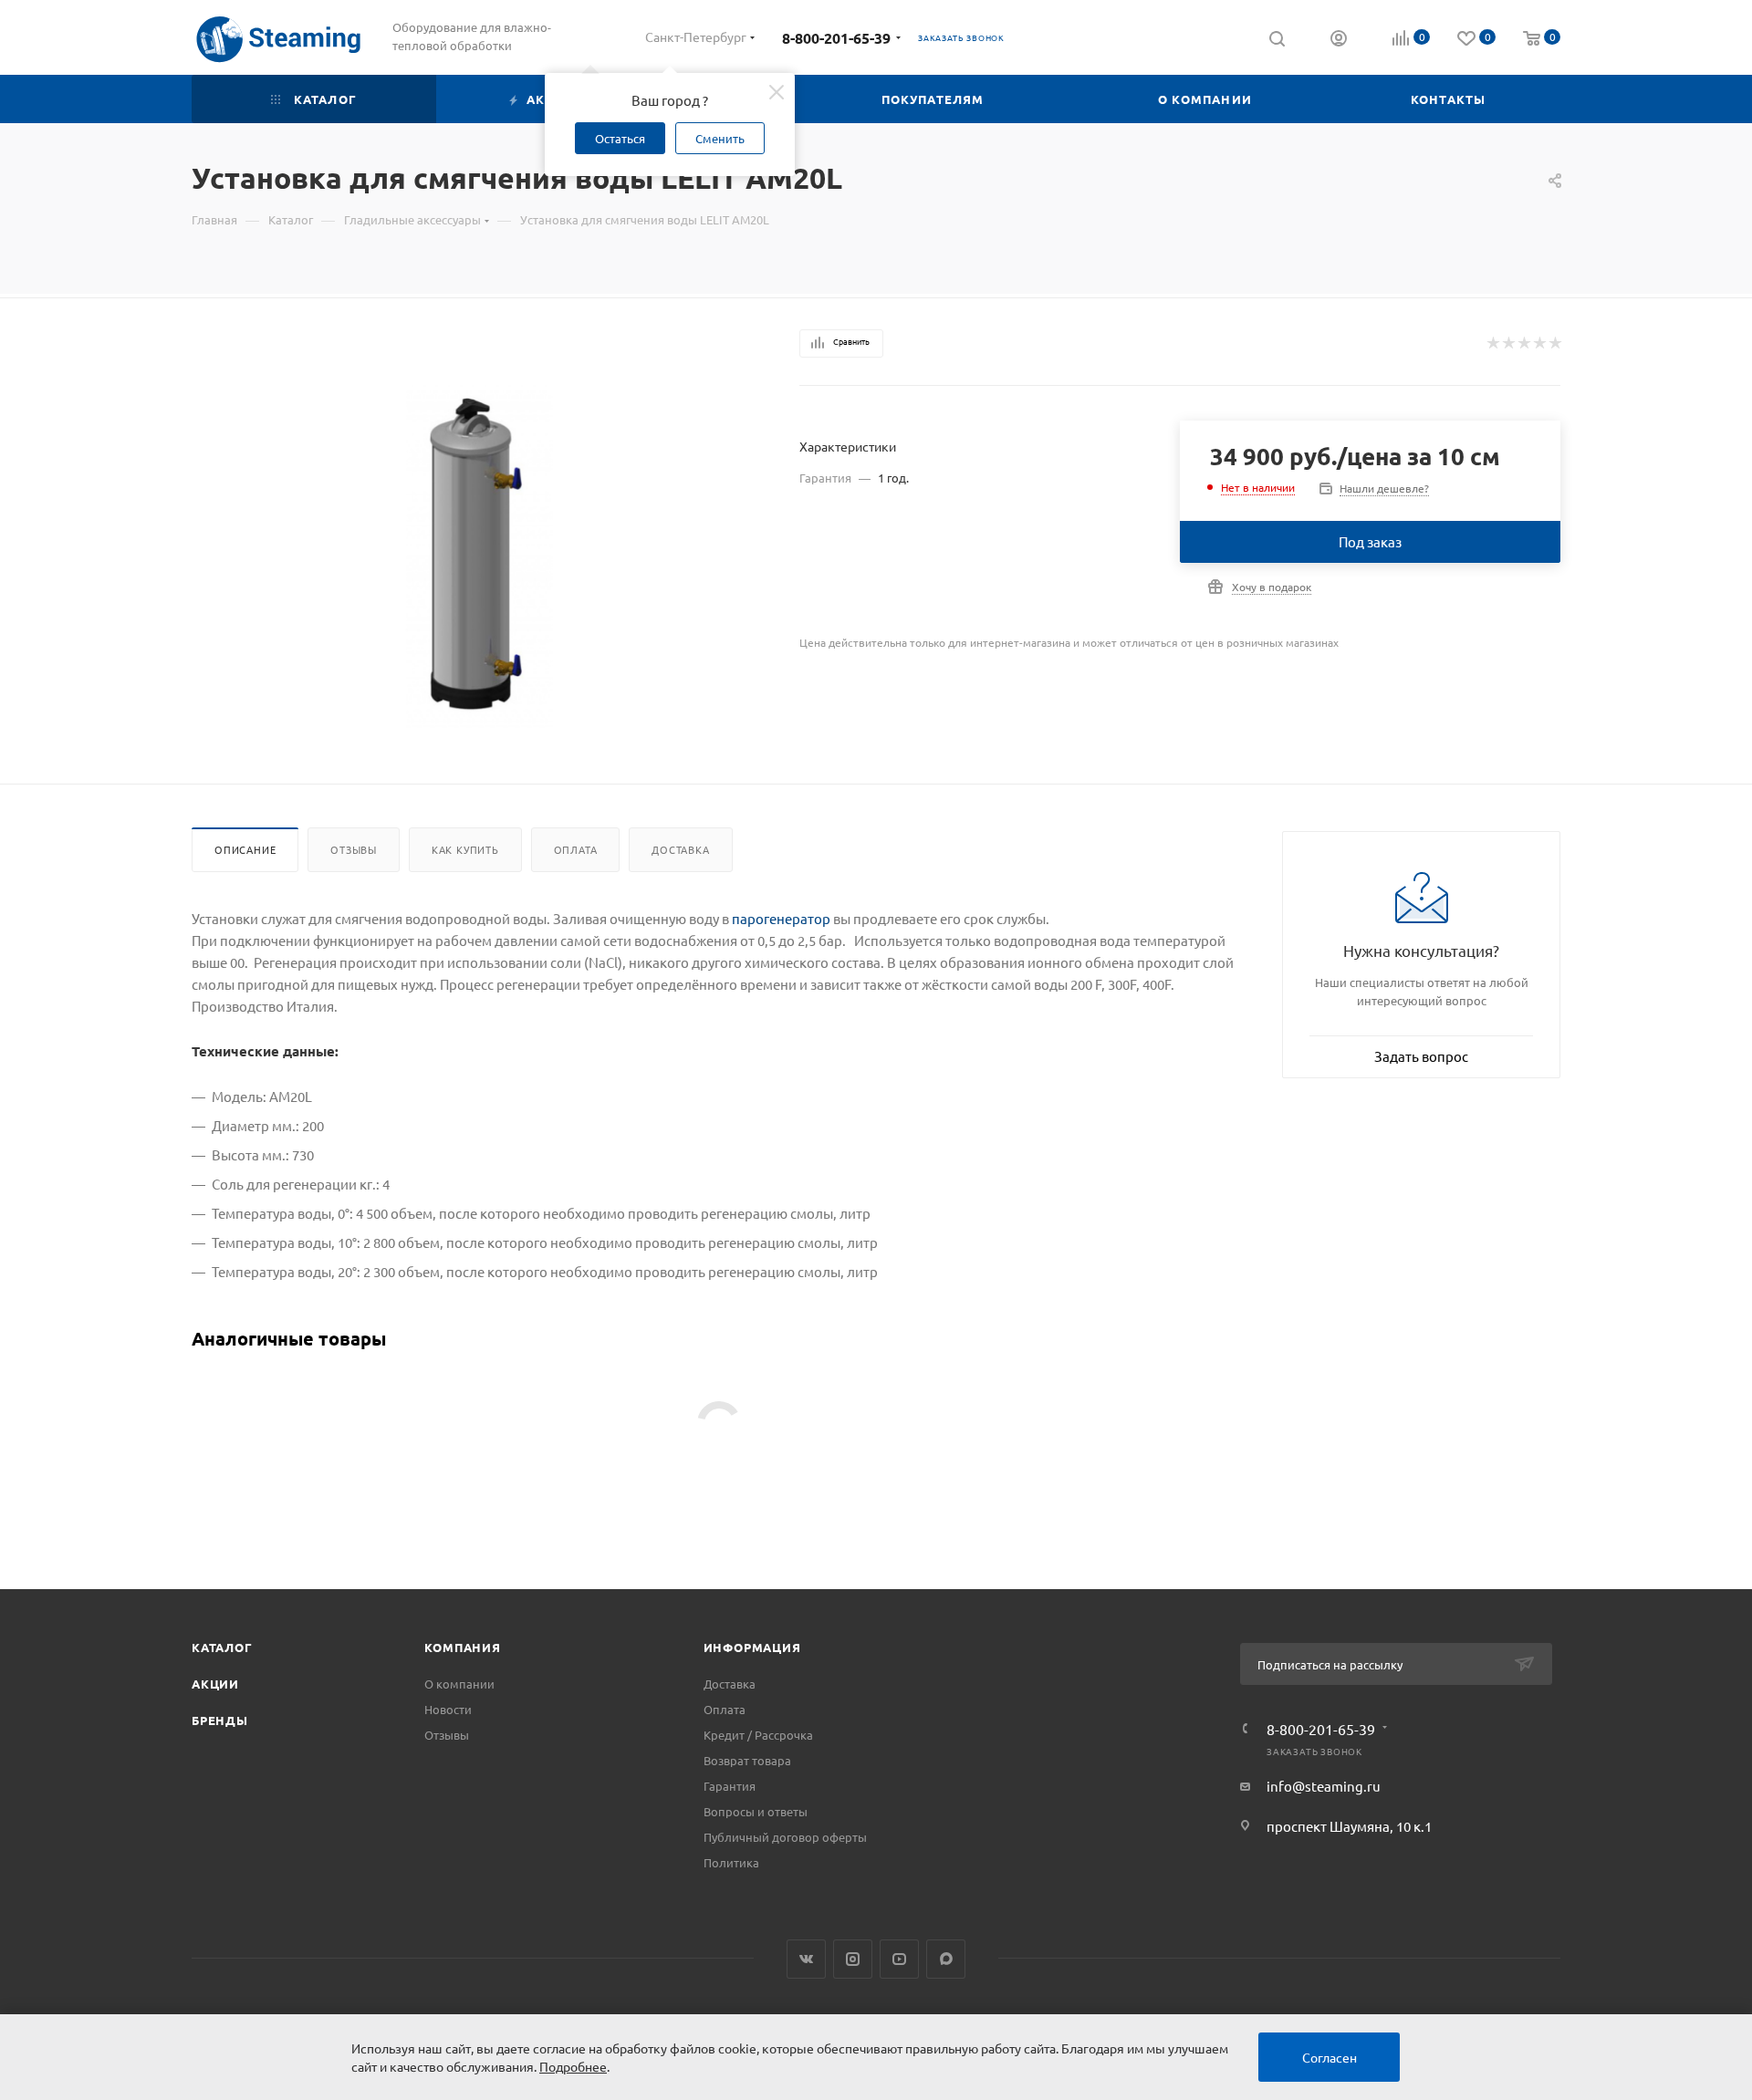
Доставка (680, 849)
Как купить (465, 849)
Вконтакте (806, 1959)
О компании (459, 1684)
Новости (448, 1709)
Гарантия (730, 1786)
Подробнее (573, 2066)
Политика (731, 1862)
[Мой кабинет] (1339, 40)
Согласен (1330, 2057)
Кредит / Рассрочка (758, 1735)
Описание (245, 849)
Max (946, 1959)
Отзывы (354, 849)
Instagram (853, 1959)
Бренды (220, 1720)
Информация (752, 1647)
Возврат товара (747, 1760)
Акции (215, 1684)
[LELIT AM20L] (480, 557)
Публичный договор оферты (785, 1837)
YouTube (899, 1959)
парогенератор (781, 918)
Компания (462, 1647)
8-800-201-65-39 (836, 38)
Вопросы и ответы (756, 1811)
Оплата (576, 849)
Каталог (222, 1647)
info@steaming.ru (1324, 1786)
